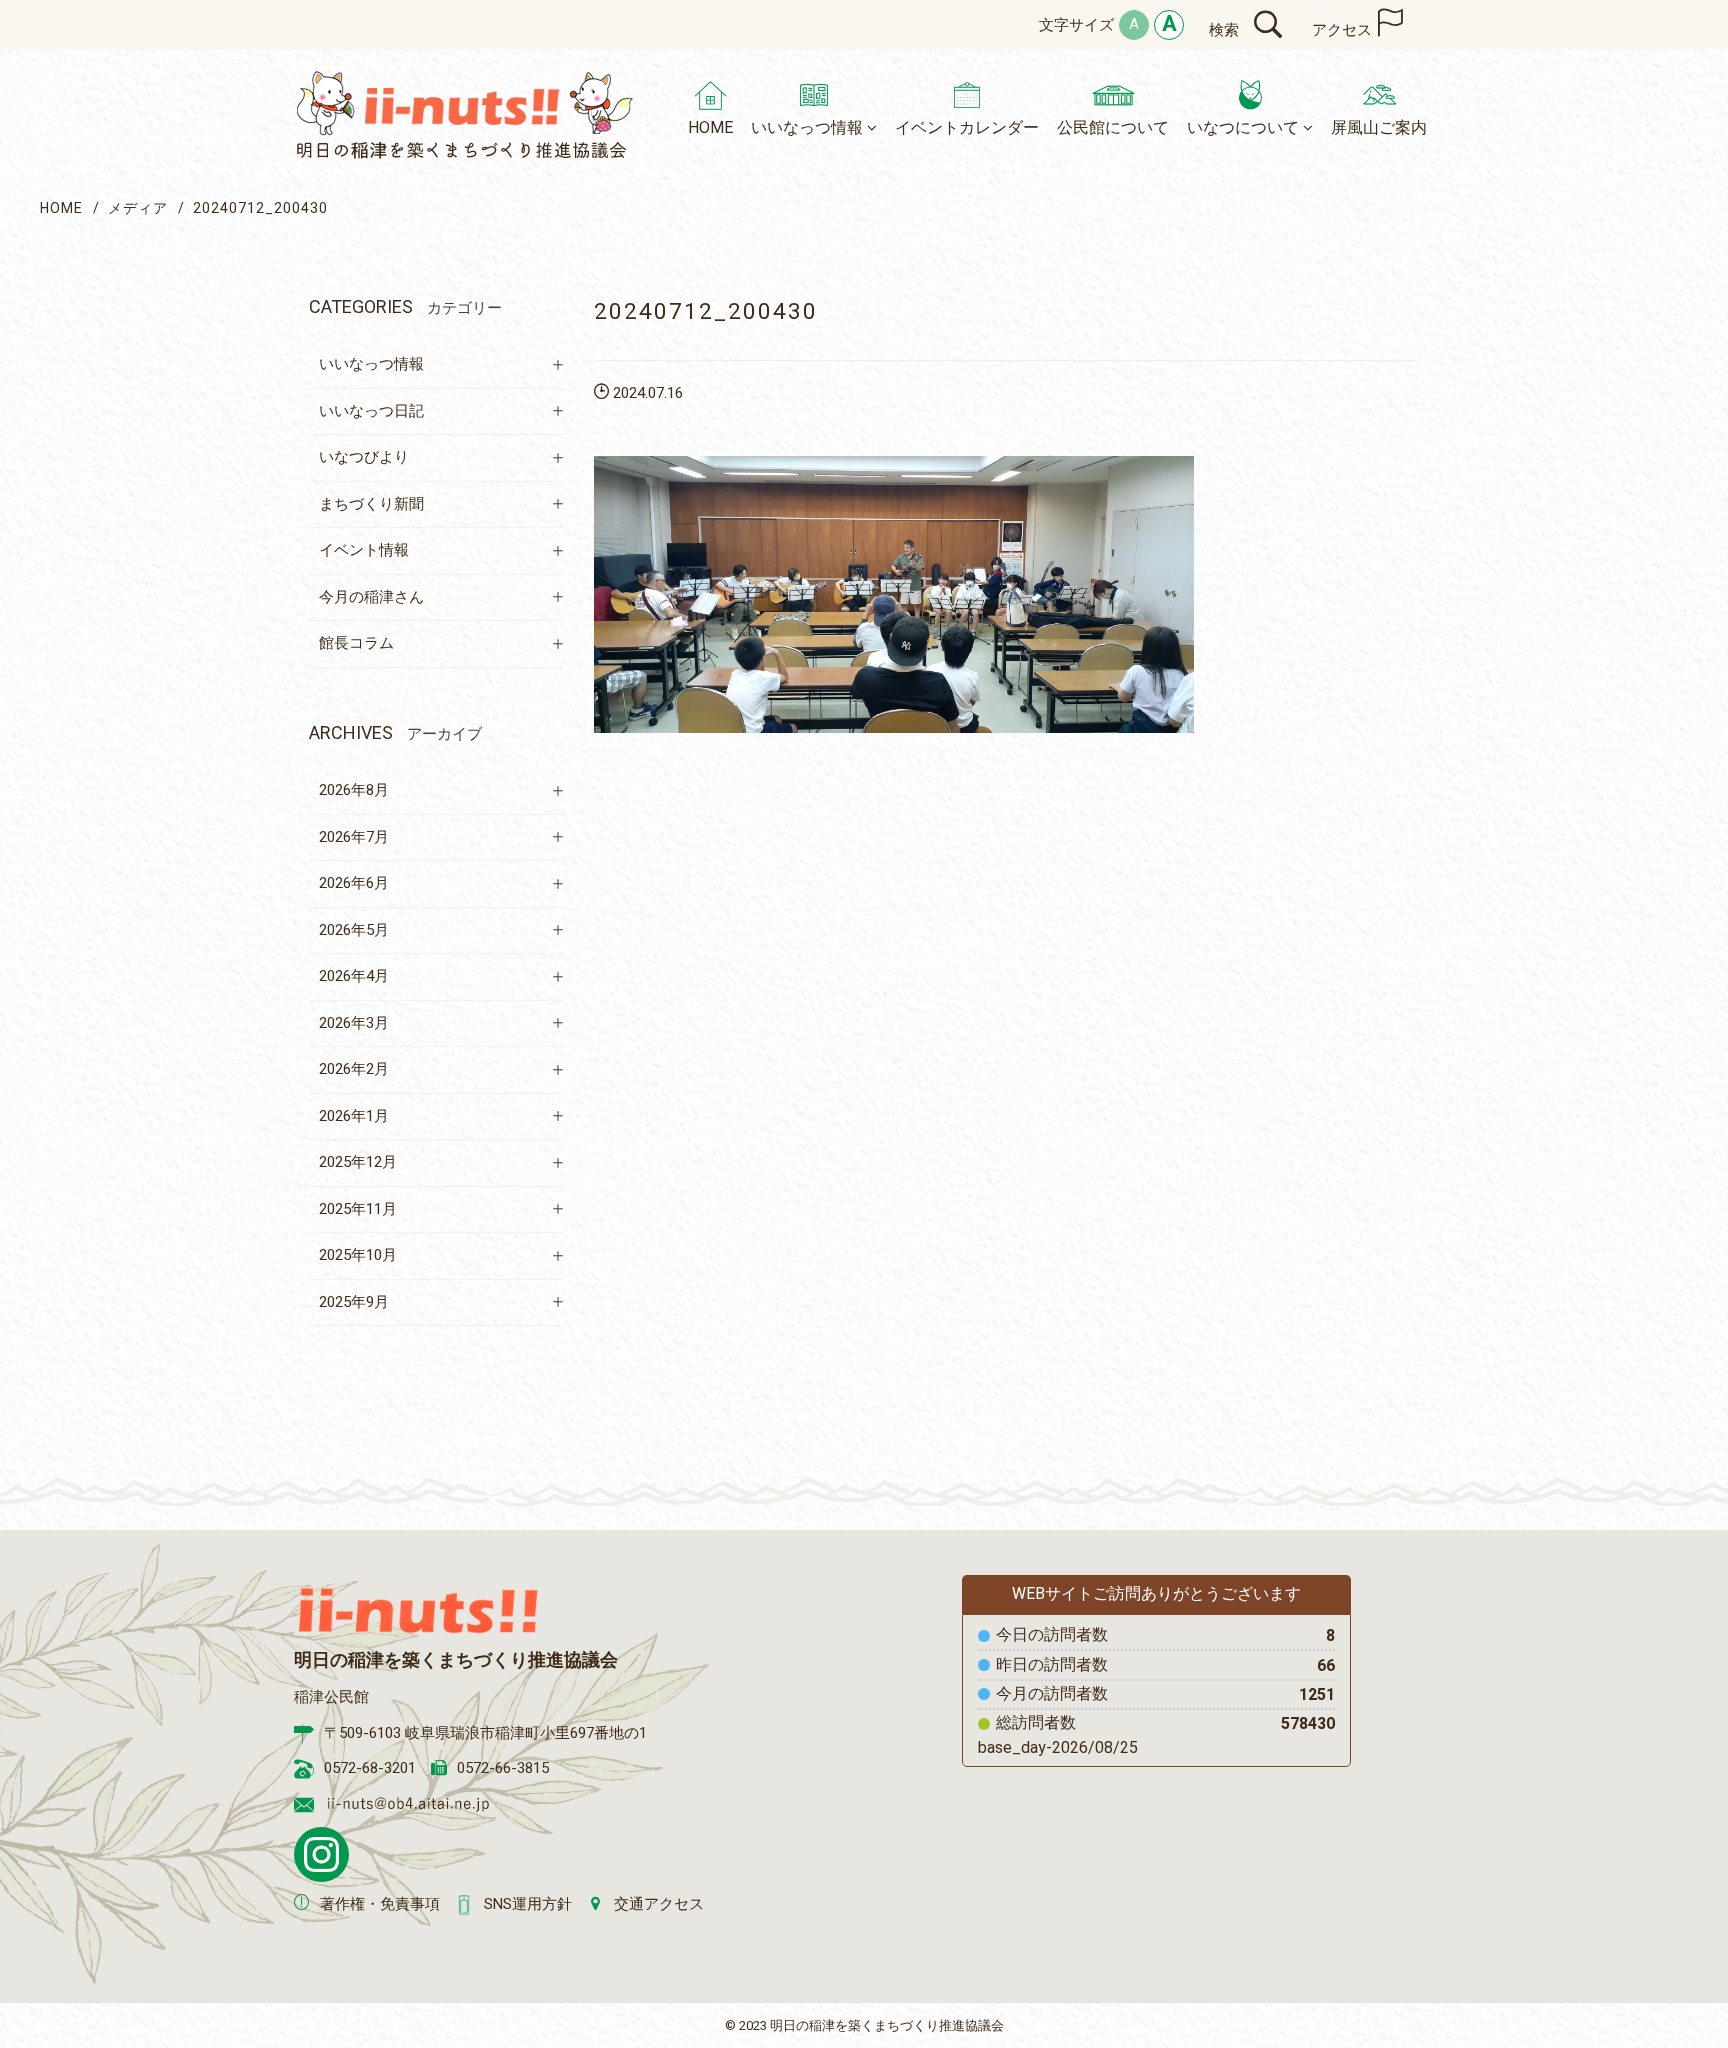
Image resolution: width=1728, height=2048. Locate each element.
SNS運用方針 (528, 1904)
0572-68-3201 (370, 1768)
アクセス (1342, 30)
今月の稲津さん (371, 597)
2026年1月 (354, 1116)
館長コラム (356, 643)
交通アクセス (659, 1904)
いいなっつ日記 (371, 411)
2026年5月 (354, 930)
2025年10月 (358, 1255)
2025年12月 (358, 1162)
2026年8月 (354, 790)
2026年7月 (354, 837)
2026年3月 (354, 1023)
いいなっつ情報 (371, 364)
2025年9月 (354, 1302)
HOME (61, 208)
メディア (138, 208)
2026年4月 (354, 976)
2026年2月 (354, 1069)
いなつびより (364, 457)
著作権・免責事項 (380, 1904)
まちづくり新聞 (371, 504)
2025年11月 (358, 1209)
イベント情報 (364, 550)
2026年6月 (354, 883)
